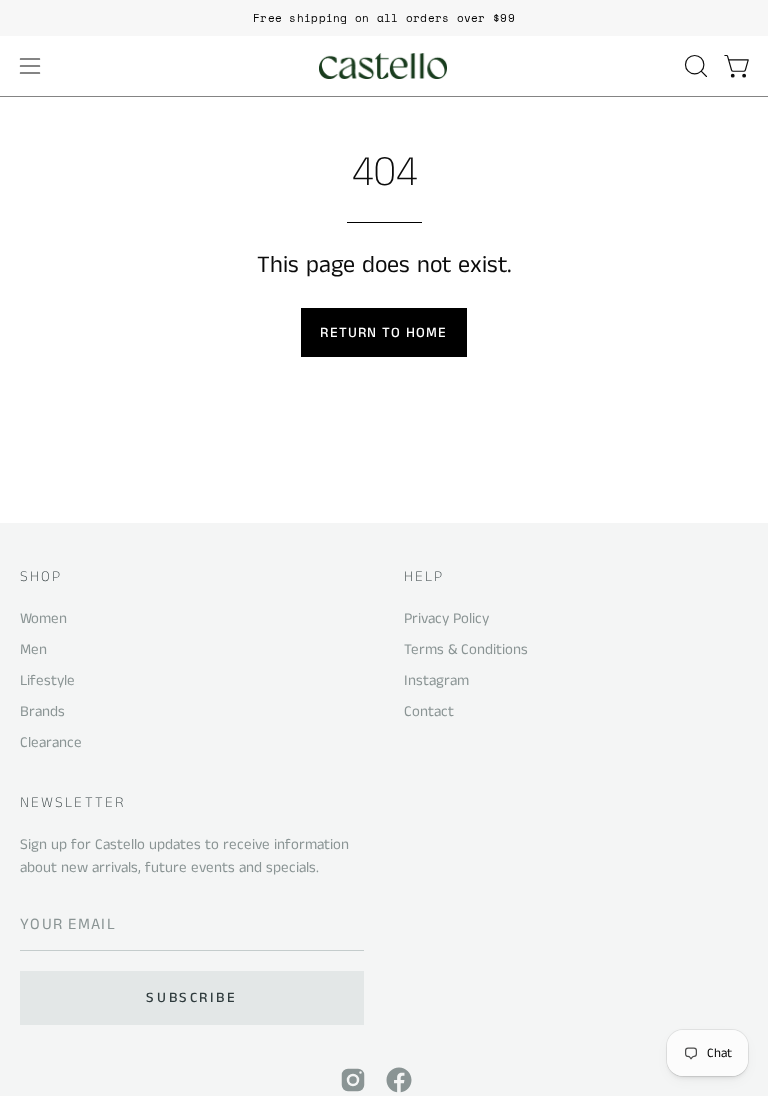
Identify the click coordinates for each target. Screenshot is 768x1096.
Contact (429, 711)
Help (424, 577)
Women (43, 618)
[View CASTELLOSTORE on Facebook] (399, 1080)
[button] (694, 66)
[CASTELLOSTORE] (384, 66)
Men (33, 649)
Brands (42, 711)
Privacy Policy (446, 618)
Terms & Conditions (466, 649)
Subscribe (191, 998)
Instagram (436, 680)
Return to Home (383, 333)
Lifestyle (47, 680)
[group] (384, 18)
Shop (41, 577)
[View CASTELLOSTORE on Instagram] (353, 1080)
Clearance (51, 741)
